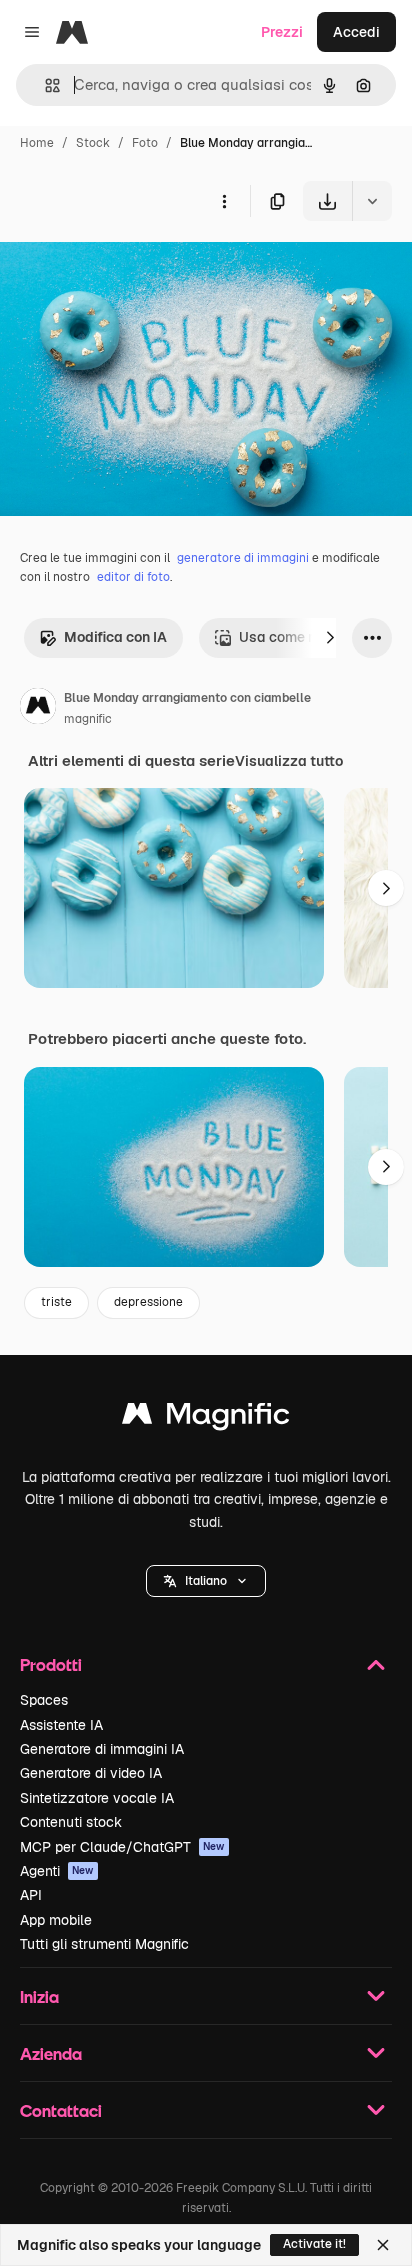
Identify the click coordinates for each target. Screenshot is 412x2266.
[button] (206, 1581)
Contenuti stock (71, 1822)
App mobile (56, 1920)
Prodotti (51, 1664)
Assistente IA (61, 1725)
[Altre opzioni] (224, 201)
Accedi (356, 32)
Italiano (206, 1581)
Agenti (57, 1871)
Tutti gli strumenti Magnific (104, 1944)
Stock (93, 143)
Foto (145, 143)
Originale (132, 267)
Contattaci (61, 2110)
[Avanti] (330, 638)
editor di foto (133, 577)
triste (56, 1302)
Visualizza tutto (289, 761)
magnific (88, 719)
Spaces (44, 1700)
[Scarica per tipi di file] (372, 201)
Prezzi (282, 32)
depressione (148, 1302)
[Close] (383, 2245)
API (31, 1895)
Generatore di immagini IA (102, 1749)
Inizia (39, 1996)
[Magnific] (206, 1418)
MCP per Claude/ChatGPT (122, 1847)
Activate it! (314, 2244)
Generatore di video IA (91, 1773)
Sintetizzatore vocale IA (97, 1798)
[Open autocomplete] (44, 85)
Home (37, 143)
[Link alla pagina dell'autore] (38, 709)
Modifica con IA (115, 637)
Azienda (51, 2053)
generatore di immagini (243, 558)
